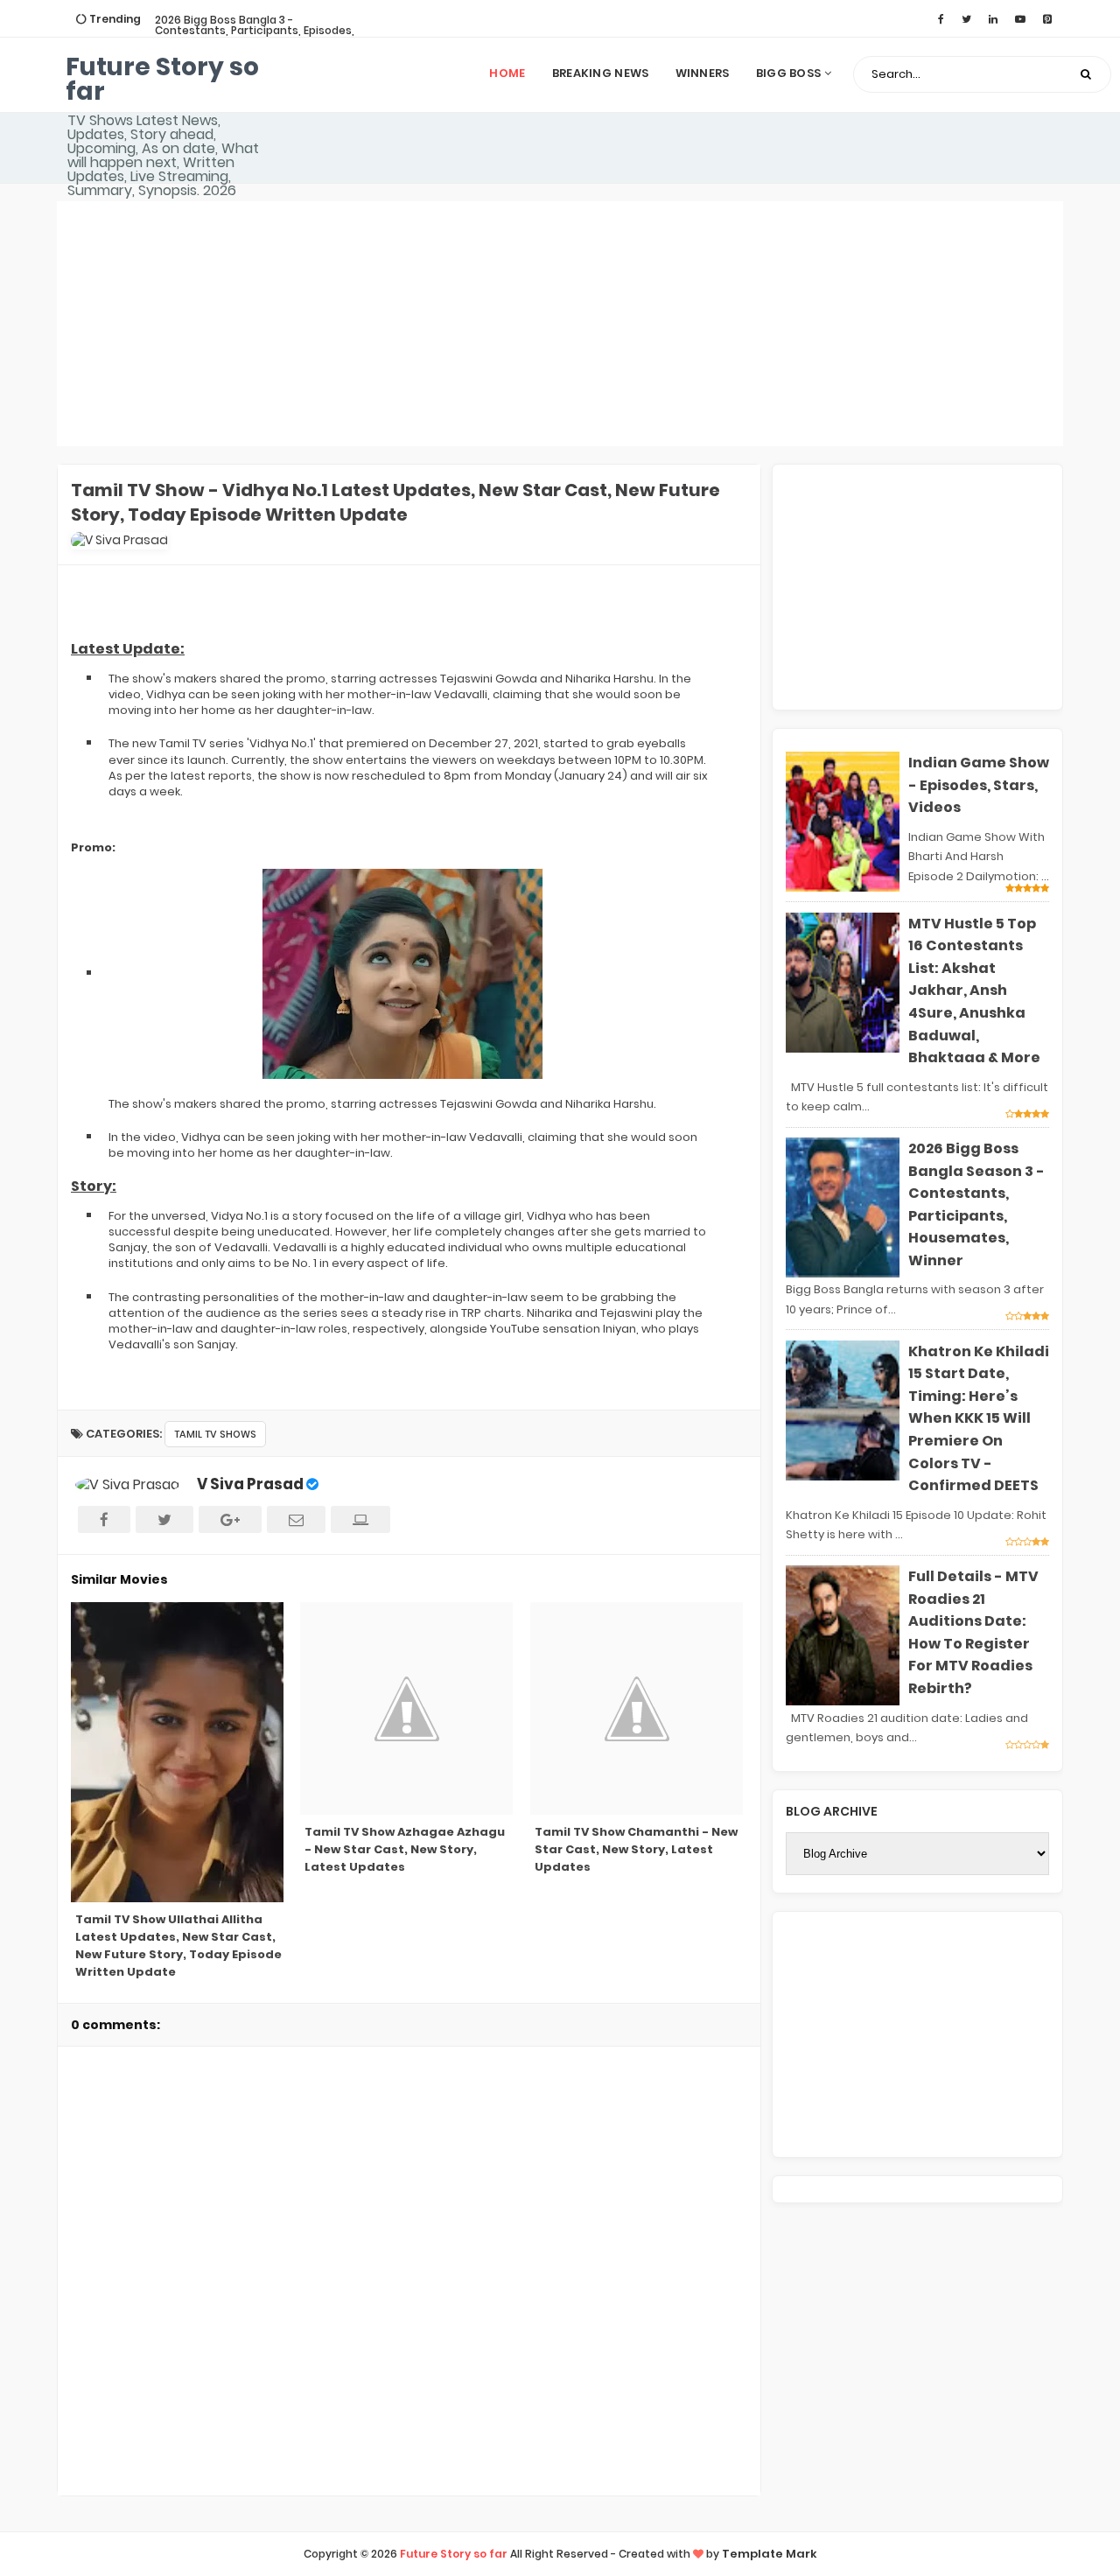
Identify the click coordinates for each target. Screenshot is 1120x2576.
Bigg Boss (790, 73)
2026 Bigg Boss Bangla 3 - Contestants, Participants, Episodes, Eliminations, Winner (255, 30)
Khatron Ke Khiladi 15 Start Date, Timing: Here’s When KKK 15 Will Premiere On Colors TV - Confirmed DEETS (979, 1419)
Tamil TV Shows (215, 1434)
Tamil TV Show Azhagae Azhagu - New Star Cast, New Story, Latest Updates (405, 1849)
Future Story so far (162, 79)
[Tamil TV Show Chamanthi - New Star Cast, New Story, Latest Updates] (638, 1708)
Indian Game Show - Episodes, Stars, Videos (979, 785)
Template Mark (770, 2554)
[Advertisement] (560, 324)
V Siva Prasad (250, 1484)
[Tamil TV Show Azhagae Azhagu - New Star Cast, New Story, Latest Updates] (408, 1708)
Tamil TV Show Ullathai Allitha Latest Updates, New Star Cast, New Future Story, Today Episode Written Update (178, 1946)
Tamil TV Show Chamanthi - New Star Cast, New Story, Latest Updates (636, 1849)
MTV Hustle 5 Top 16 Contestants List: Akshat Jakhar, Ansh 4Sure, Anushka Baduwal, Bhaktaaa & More (974, 991)
